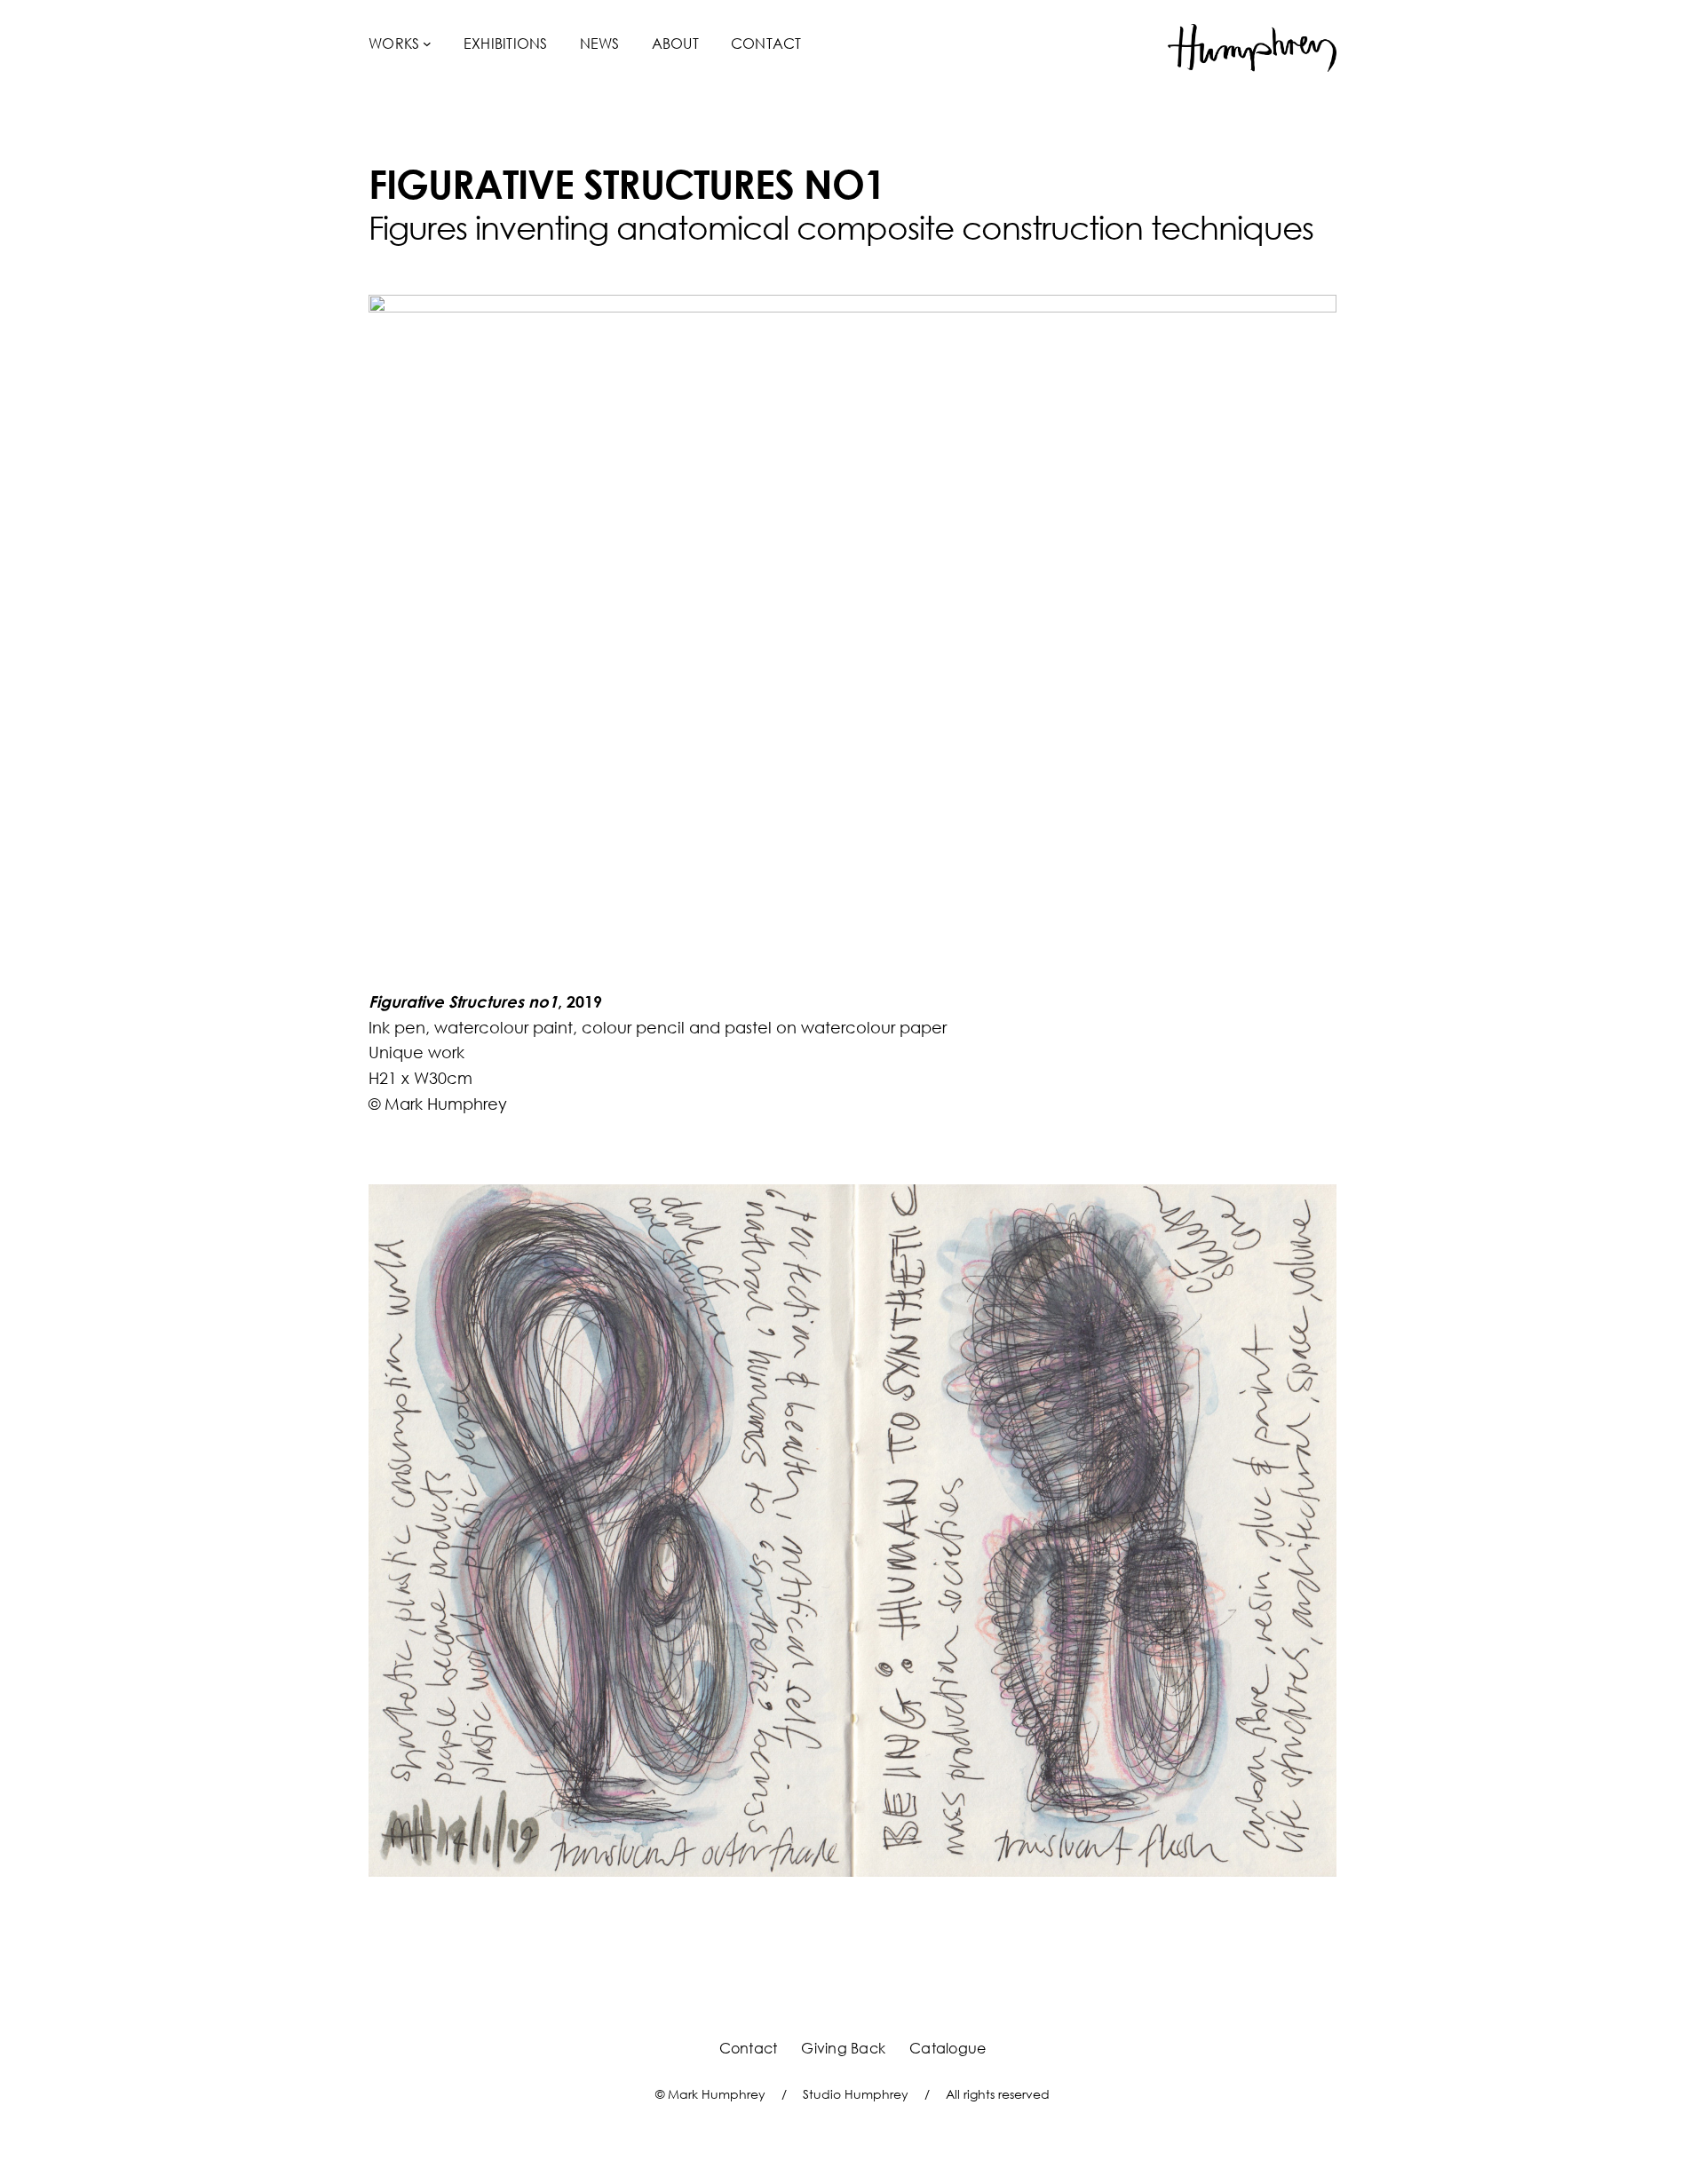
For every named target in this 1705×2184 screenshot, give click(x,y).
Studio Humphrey (856, 2094)
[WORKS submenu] (427, 44)
